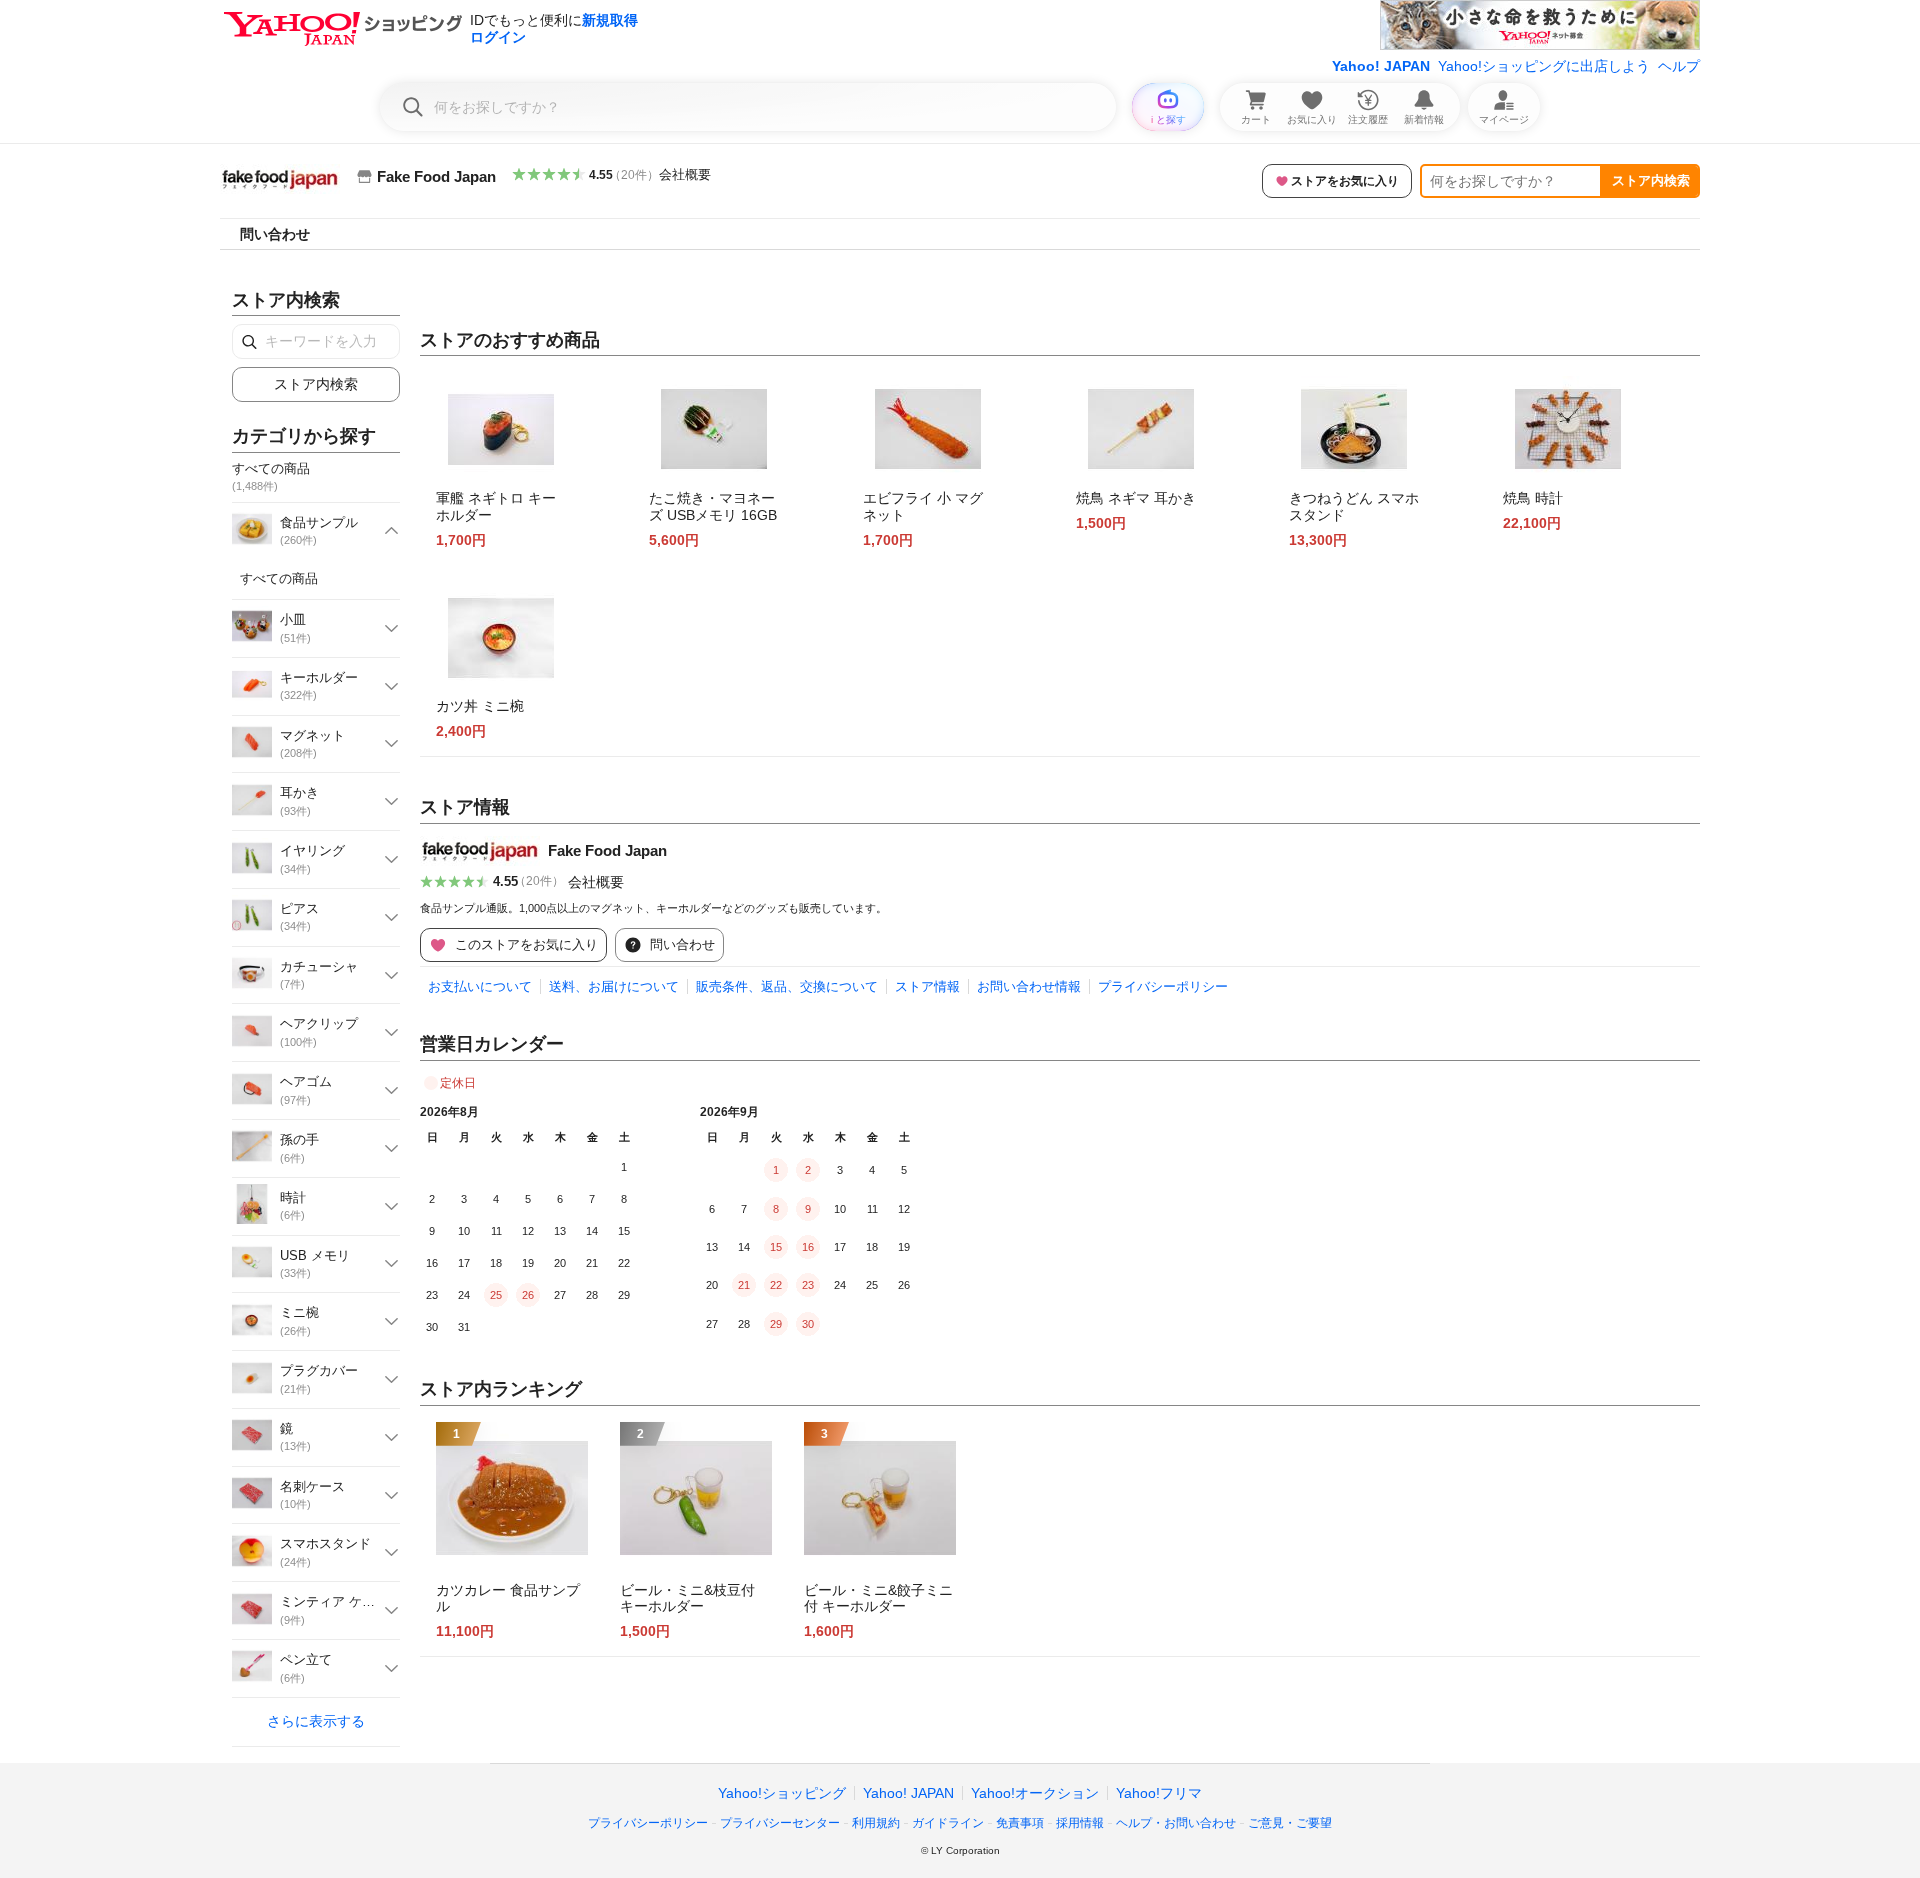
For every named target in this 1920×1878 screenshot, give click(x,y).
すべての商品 (279, 578)
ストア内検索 (1651, 180)
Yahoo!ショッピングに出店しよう (1544, 66)
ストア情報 (927, 986)
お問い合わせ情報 (1029, 986)
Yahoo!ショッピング (782, 1793)
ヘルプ (1679, 66)
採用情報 (1080, 1823)
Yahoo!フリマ (1159, 1793)
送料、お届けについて (614, 986)
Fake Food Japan (607, 850)
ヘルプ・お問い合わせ (1176, 1823)
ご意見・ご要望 (1290, 1823)
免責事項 (1020, 1823)
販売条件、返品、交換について (787, 986)
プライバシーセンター (780, 1823)
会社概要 (685, 174)
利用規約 (876, 1823)
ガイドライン (948, 1823)
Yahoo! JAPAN (1381, 66)
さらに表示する (316, 1721)
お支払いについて (480, 986)
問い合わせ (275, 234)
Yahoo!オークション (1035, 1793)
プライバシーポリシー (1163, 986)
